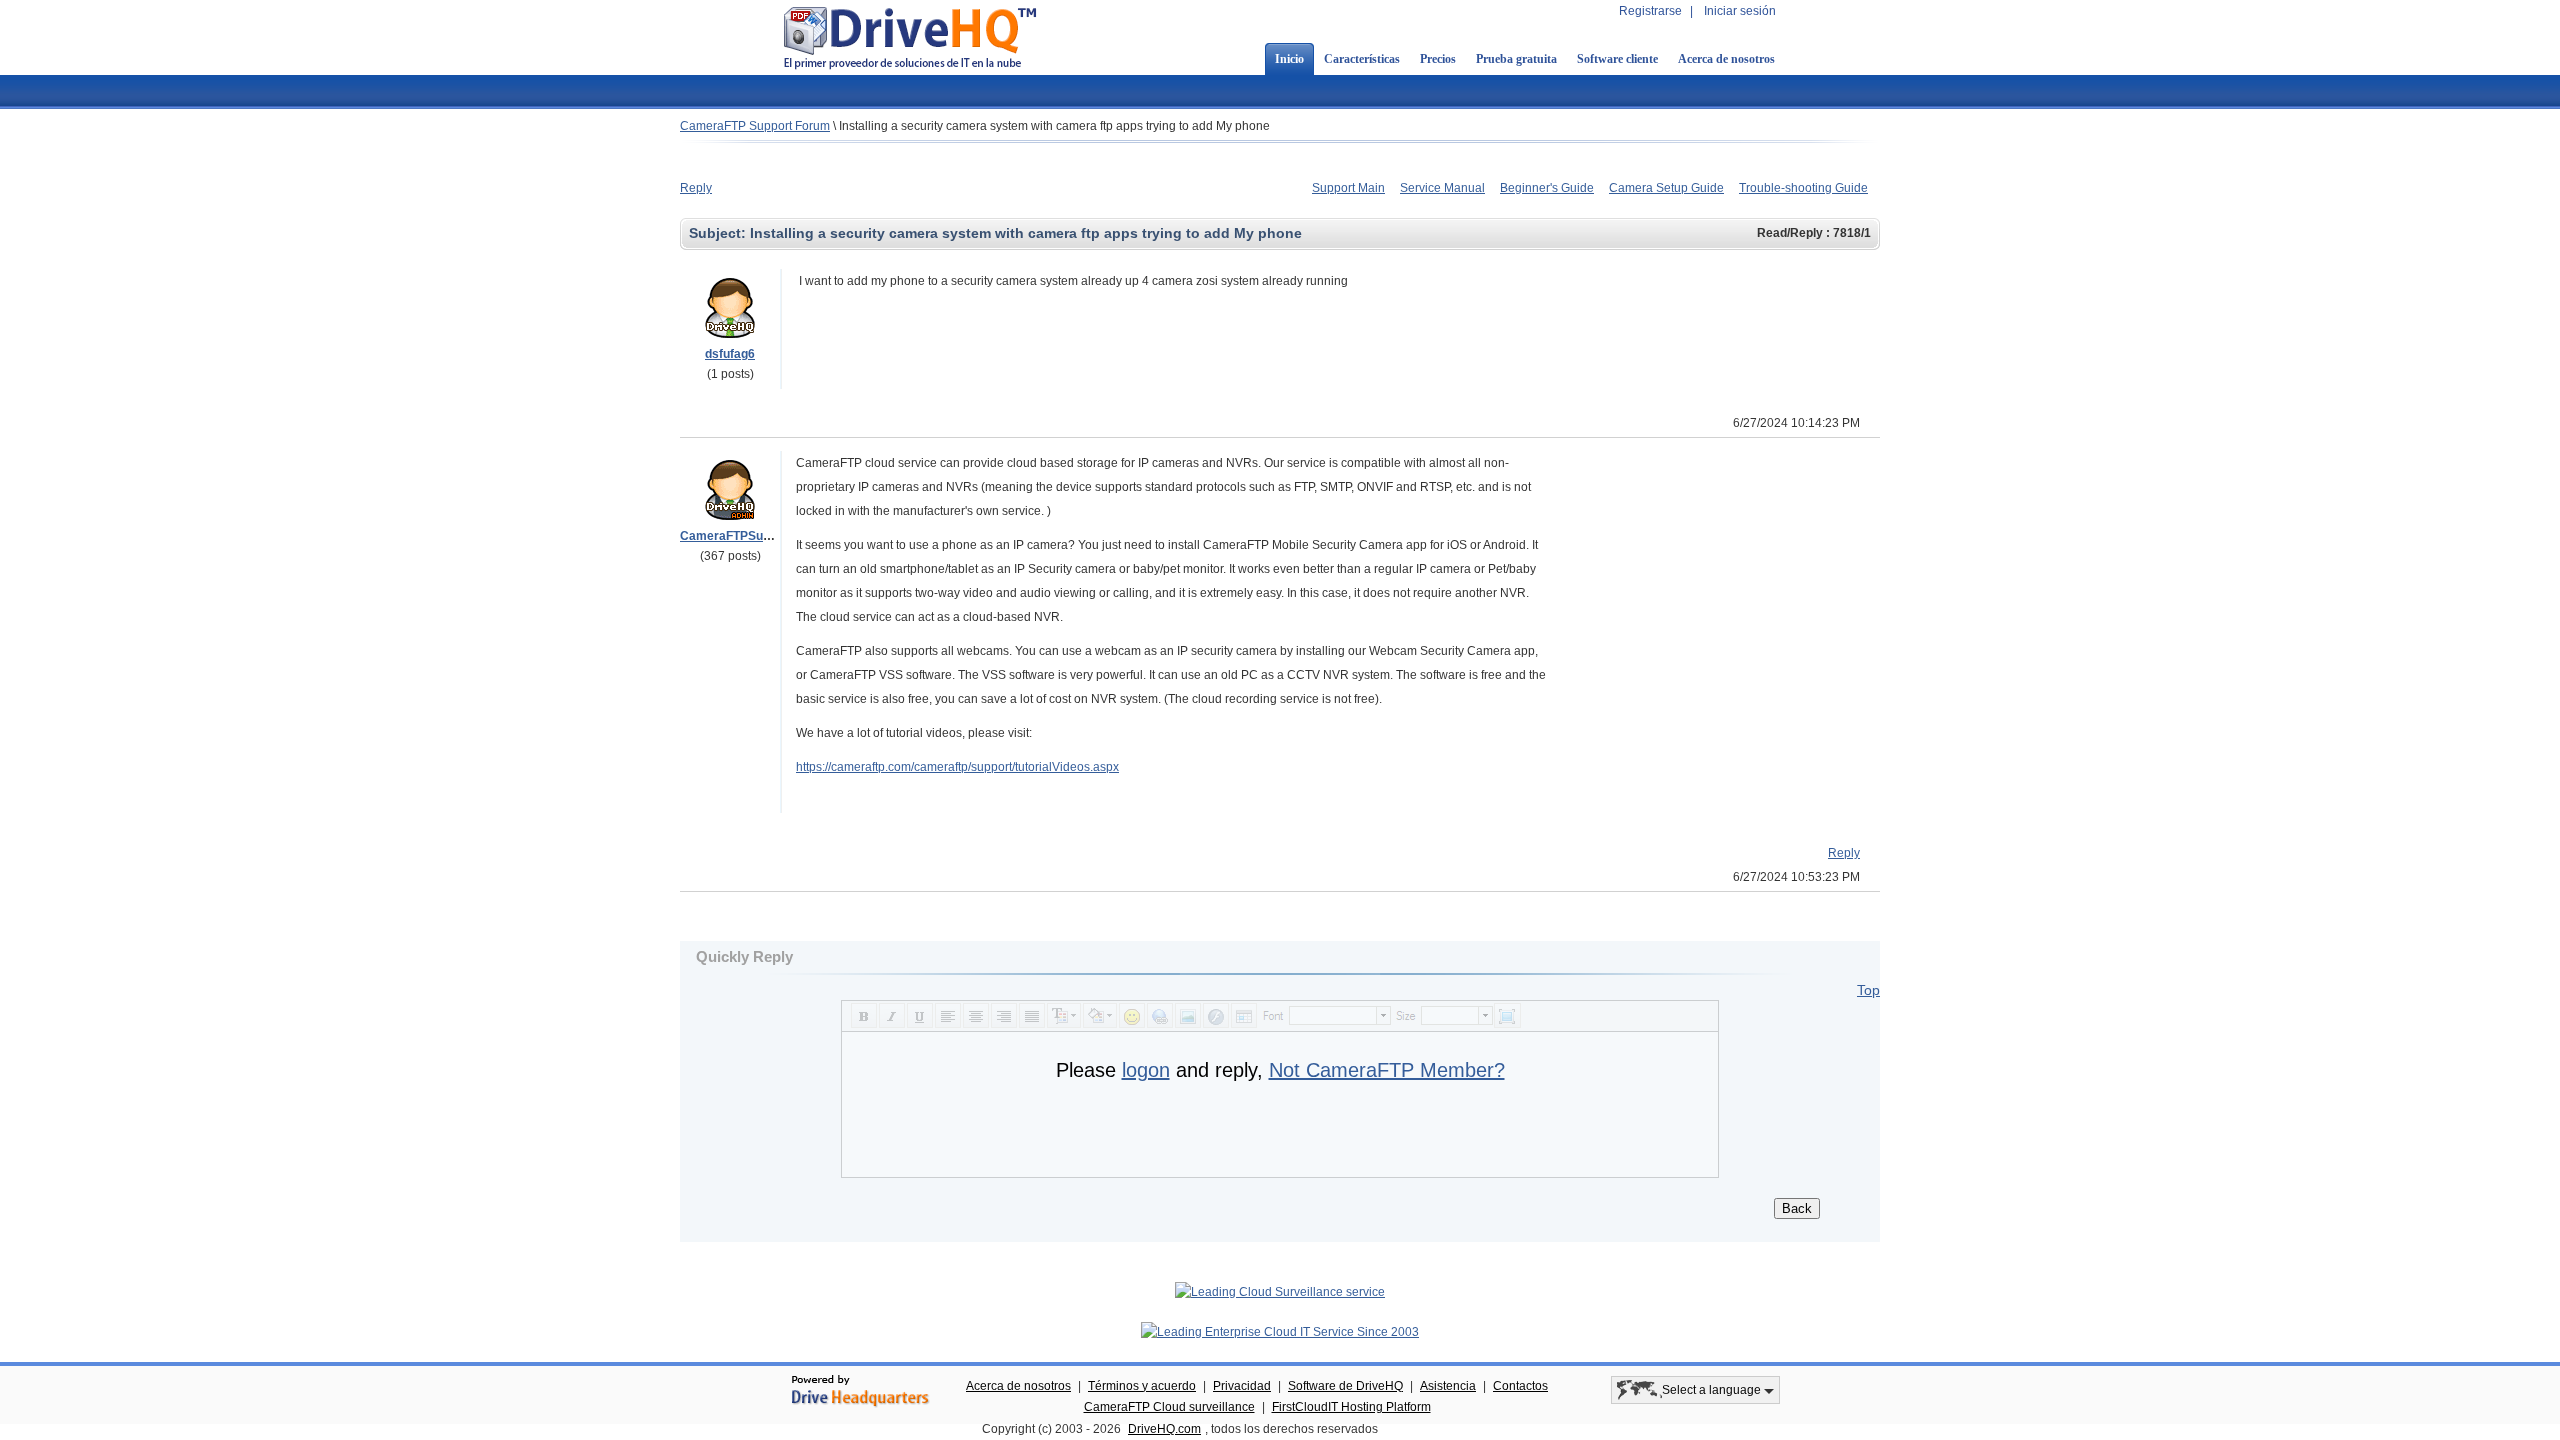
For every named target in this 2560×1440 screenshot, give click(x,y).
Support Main (1348, 188)
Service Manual (1442, 188)
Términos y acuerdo (1142, 1386)
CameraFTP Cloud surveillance (1169, 1407)
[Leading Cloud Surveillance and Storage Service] (1280, 1292)
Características (1362, 59)
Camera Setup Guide (1666, 188)
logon (1146, 1070)
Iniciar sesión (1740, 11)
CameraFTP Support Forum (755, 126)
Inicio (1289, 59)
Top (1868, 990)
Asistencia (1448, 1386)
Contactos (1520, 1386)
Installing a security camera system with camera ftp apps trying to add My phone (1054, 126)
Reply (696, 188)
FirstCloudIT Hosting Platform (1351, 1407)
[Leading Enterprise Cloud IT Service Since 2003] (1280, 1332)
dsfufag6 (730, 354)
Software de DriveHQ (1345, 1386)
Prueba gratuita (1516, 59)
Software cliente (1617, 59)
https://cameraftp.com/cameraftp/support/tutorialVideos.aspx (957, 767)
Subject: (719, 233)
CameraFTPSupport (736, 536)
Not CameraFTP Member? (1387, 1070)
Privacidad (1242, 1386)
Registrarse (1650, 11)
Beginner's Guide (1547, 188)
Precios (1438, 59)
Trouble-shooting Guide (1803, 188)
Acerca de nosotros (1726, 59)
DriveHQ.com (1164, 1429)
